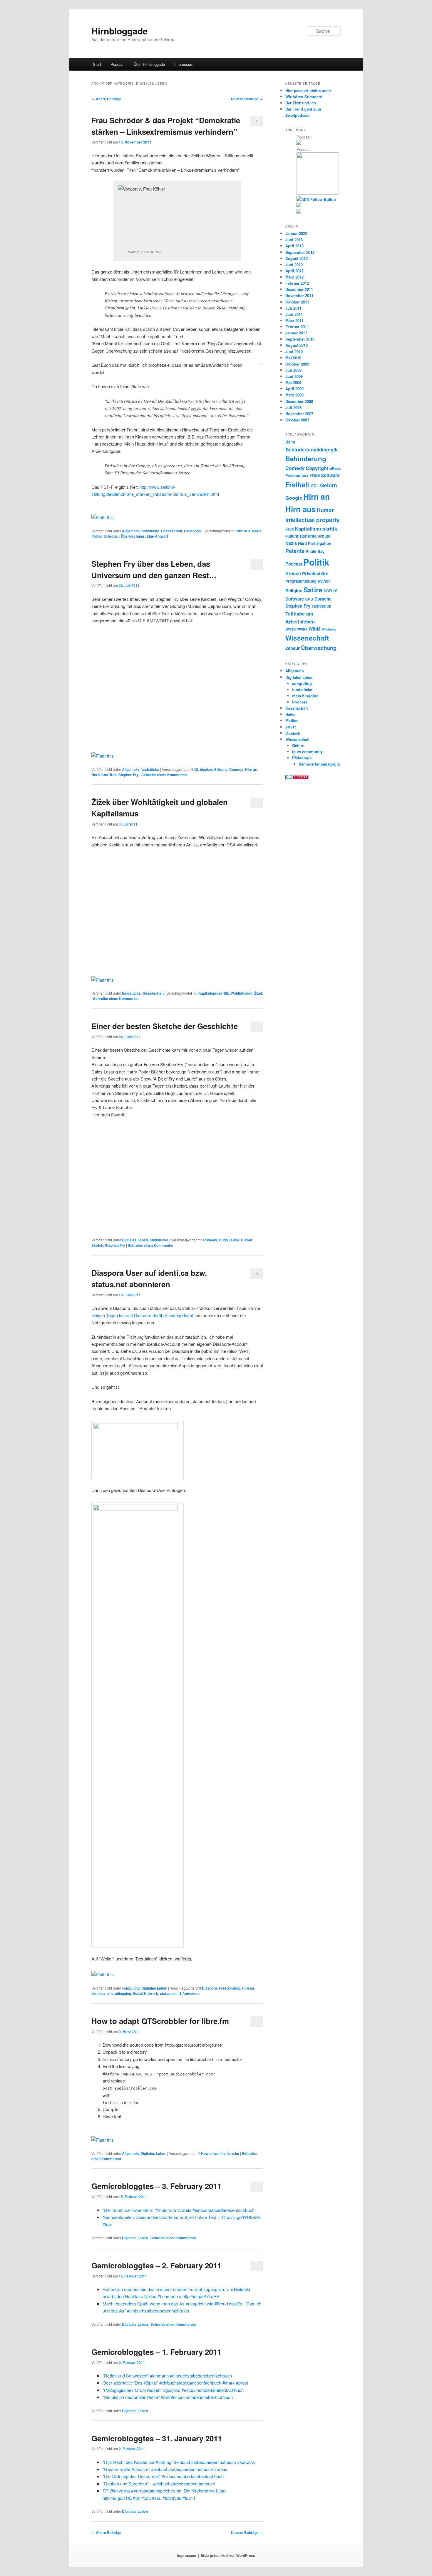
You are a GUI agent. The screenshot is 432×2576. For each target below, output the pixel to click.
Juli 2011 (293, 308)
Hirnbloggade (120, 31)
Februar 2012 (297, 283)
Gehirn (329, 485)
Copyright (317, 468)
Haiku (290, 714)
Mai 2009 (293, 382)
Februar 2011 (297, 327)
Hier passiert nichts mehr (308, 90)
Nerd (96, 775)
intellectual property (313, 520)
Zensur (293, 648)
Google (294, 498)
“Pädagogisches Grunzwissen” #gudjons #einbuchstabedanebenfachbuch (173, 2390)
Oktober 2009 (297, 364)
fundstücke (150, 531)
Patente (295, 551)
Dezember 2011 (299, 289)
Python (324, 581)
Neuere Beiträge (247, 99)
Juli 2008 (293, 407)
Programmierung (301, 581)
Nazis (257, 531)
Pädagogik (193, 531)
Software (295, 599)
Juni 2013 (294, 240)
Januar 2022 (296, 233)
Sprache (323, 599)
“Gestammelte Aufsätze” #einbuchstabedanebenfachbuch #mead (165, 2469)
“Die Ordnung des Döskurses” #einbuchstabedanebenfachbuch (163, 2476)
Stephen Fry (129, 775)
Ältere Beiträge (106, 99)
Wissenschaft (307, 638)
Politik (97, 536)
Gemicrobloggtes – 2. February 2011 (156, 2265)
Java (289, 529)
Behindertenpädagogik (312, 449)
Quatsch (293, 733)
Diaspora (210, 1988)
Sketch (97, 1245)
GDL (315, 486)
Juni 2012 (294, 265)
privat (290, 727)
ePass (335, 468)
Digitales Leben (135, 1240)
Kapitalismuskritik (214, 993)
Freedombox (230, 1988)
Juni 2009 (294, 376)
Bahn (290, 442)
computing (131, 1988)
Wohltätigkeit (242, 993)
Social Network (145, 1993)
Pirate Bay (315, 551)
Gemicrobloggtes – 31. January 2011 (157, 2438)
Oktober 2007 (297, 420)
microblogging (119, 1993)
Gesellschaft (172, 531)
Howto (206, 2153)
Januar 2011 (296, 333)
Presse (293, 573)
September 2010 (300, 339)
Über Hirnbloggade (149, 64)
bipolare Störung (214, 769)
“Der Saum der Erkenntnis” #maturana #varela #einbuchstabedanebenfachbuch (179, 2210)
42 (196, 769)
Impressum (184, 64)
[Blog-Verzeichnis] (297, 778)
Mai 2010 (293, 358)
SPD (309, 599)
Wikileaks (329, 629)
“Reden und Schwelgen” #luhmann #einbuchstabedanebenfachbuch (167, 2376)
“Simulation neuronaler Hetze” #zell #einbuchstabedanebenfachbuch (168, 2397)
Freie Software (324, 475)
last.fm (219, 2153)
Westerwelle (296, 629)
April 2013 (294, 246)
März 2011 (294, 320)
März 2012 (294, 277)
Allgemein (130, 531)
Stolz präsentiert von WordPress (228, 2555)
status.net (168, 1993)
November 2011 (299, 295)
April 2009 (294, 389)
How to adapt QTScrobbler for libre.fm (160, 2021)
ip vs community (307, 752)
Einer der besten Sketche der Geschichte (165, 1026)
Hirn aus (243, 531)
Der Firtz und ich (301, 103)
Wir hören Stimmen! (304, 97)
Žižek (259, 993)
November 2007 (299, 414)
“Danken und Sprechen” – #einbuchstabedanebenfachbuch (159, 2484)
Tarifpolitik (321, 606)
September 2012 (300, 252)
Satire (313, 590)
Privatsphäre (315, 573)
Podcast (118, 64)
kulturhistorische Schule (308, 536)
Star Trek (109, 775)
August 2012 (297, 258)
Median (292, 720)
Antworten (189, 1993)
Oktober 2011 (297, 302)
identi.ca (98, 1993)
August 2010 (297, 345)
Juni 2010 (294, 352)
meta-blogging (305, 696)
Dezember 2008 (299, 401)
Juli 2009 (293, 370)
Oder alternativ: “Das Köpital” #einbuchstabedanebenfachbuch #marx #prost (175, 2383)
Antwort (157, 536)
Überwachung (132, 536)
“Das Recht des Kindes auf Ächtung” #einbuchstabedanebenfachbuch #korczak (179, 2462)
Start (97, 64)
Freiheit (297, 485)
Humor (247, 1240)
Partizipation (320, 543)
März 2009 (294, 395)
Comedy (236, 769)
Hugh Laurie (229, 1240)
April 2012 (294, 271)
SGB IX (330, 591)
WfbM (315, 629)
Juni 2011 (294, 314)
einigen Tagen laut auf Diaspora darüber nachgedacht (142, 1315)
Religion (294, 591)
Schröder (111, 536)
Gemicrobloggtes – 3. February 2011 (156, 2186)
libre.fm (233, 2153)
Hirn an (251, 769)
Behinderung (306, 458)
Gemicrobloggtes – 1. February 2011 (156, 2352)
